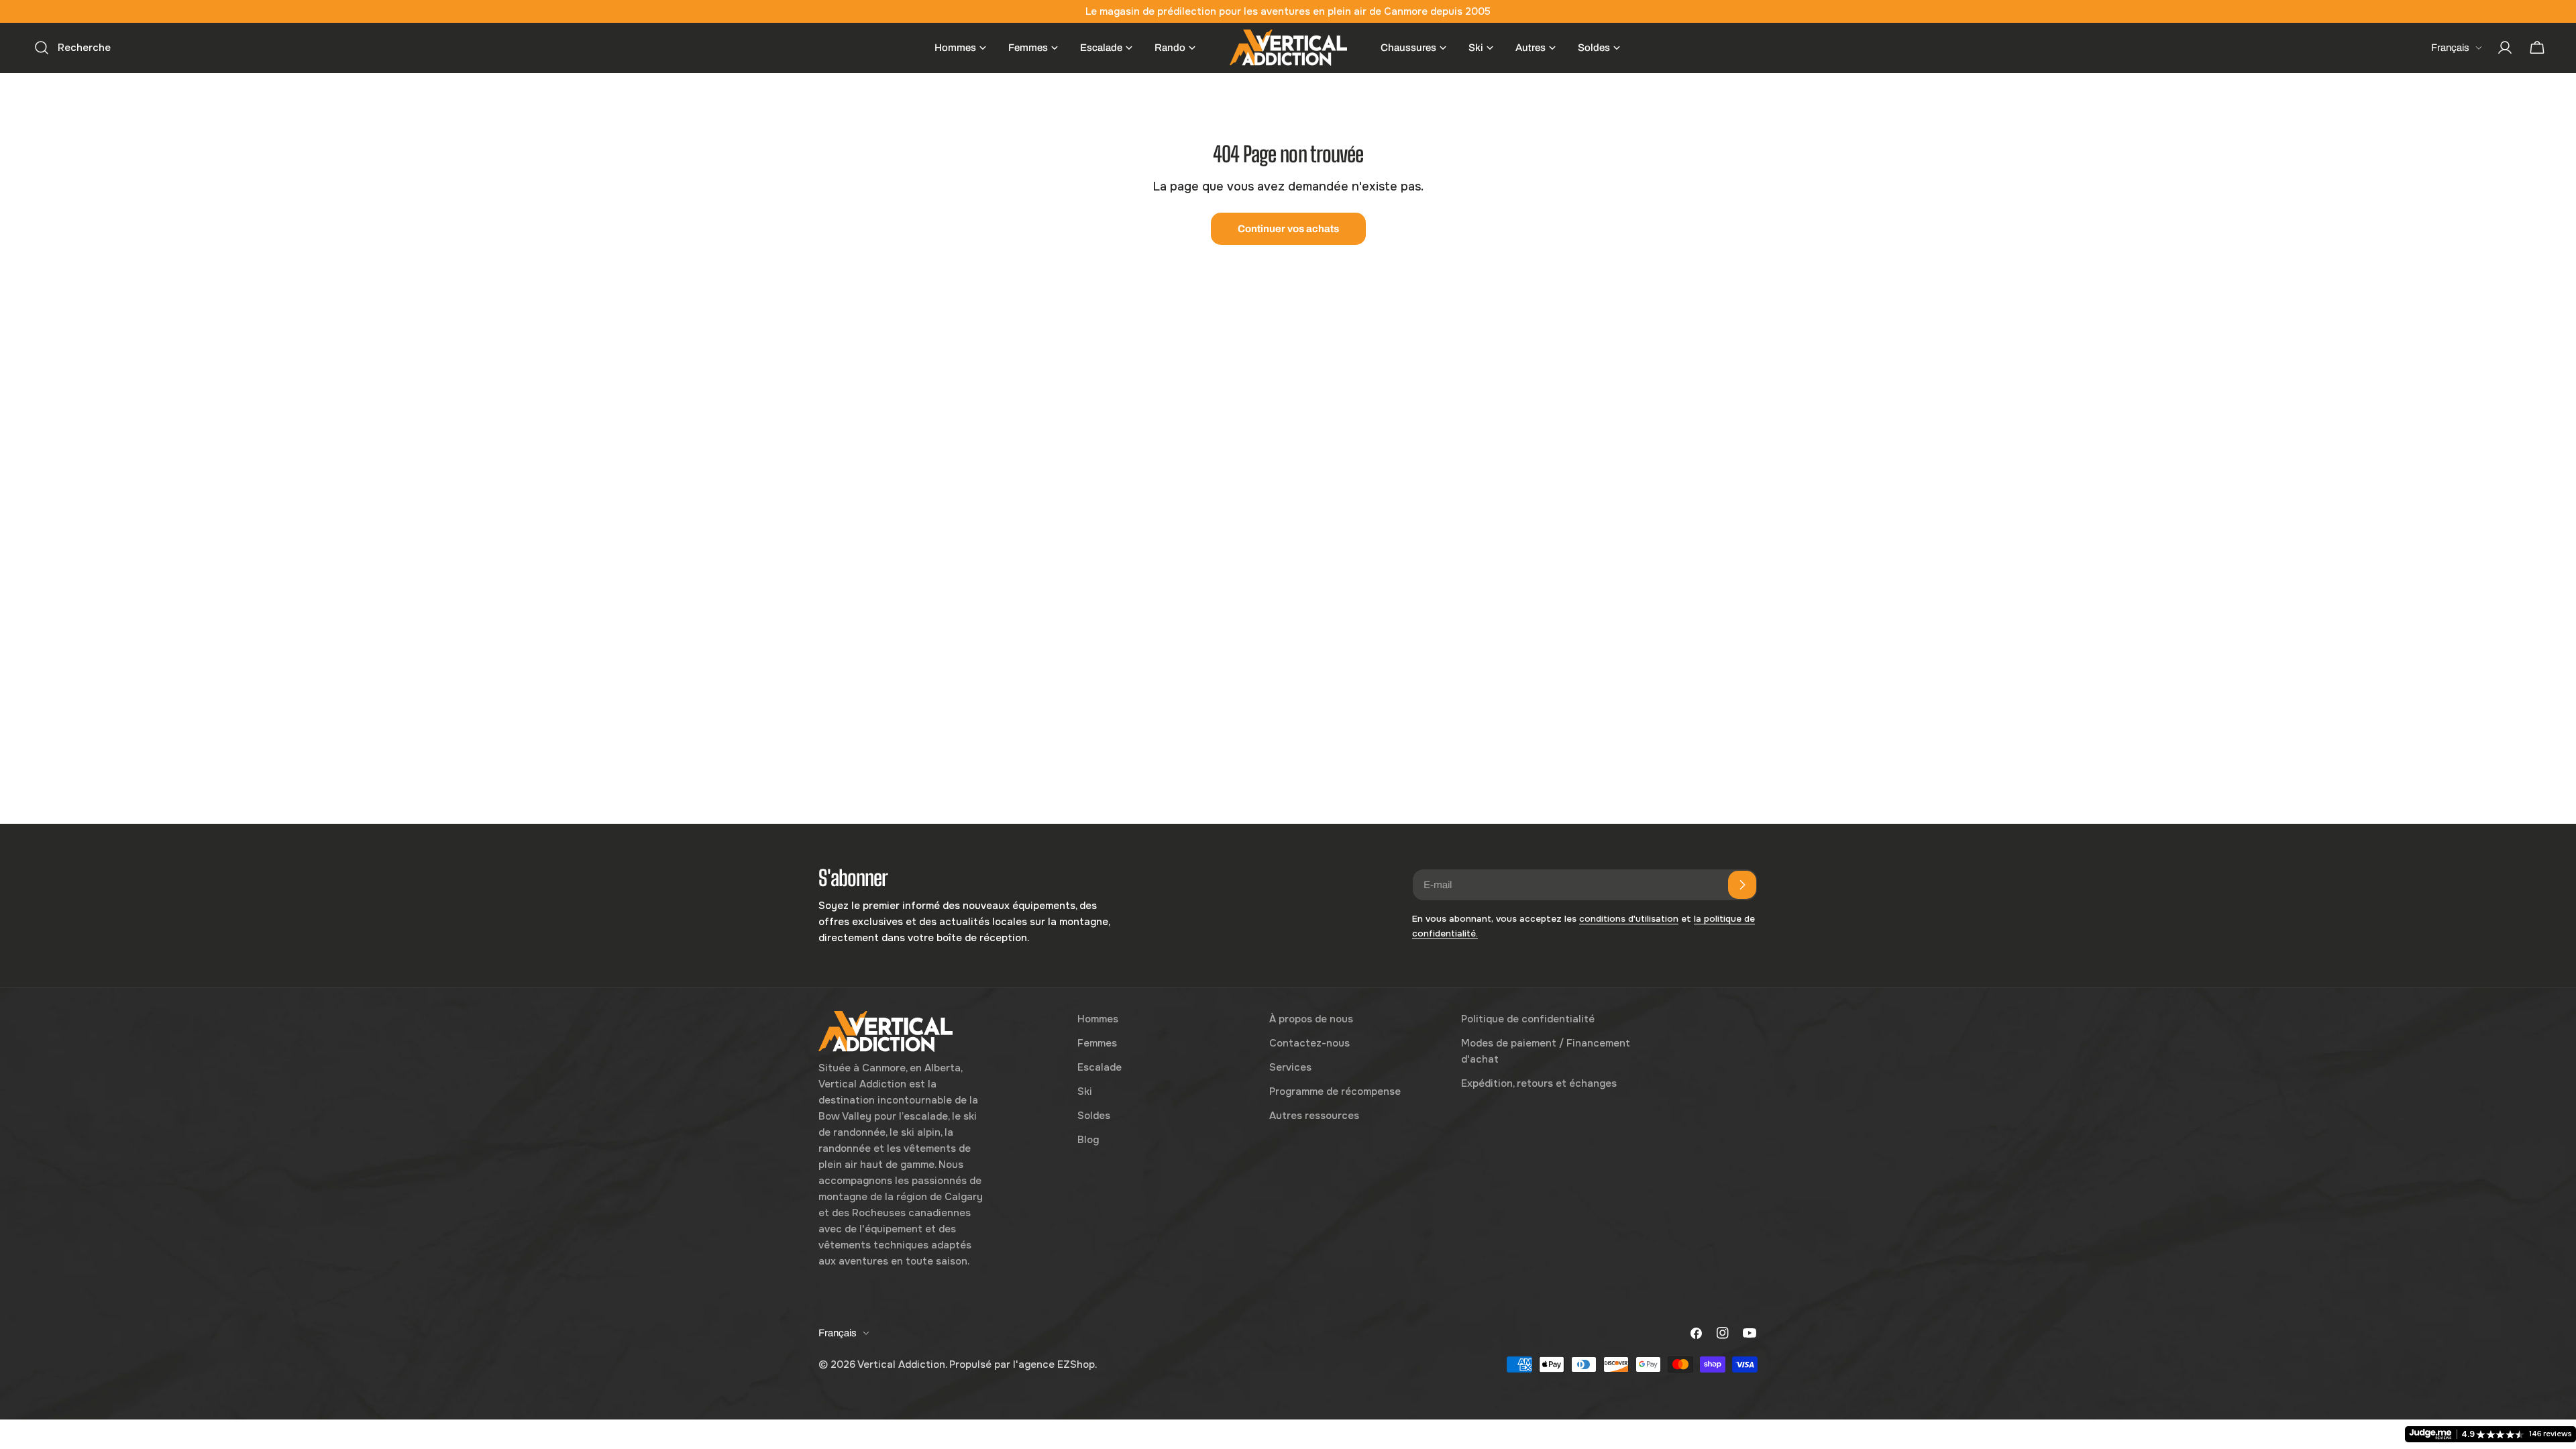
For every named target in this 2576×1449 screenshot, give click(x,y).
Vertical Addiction (901, 1364)
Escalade (1099, 1067)
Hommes (1098, 1019)
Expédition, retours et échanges (1539, 1083)
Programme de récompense (1335, 1091)
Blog (1088, 1140)
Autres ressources (1314, 1116)
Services (1290, 1067)
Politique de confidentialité (1528, 1019)
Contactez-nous (1309, 1043)
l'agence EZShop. (1055, 1364)
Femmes (1097, 1043)
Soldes (1094, 1116)
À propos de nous (1311, 1019)
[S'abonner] (1742, 885)
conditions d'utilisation (1629, 919)
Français (2450, 48)
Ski (1085, 1091)
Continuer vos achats (1288, 229)
